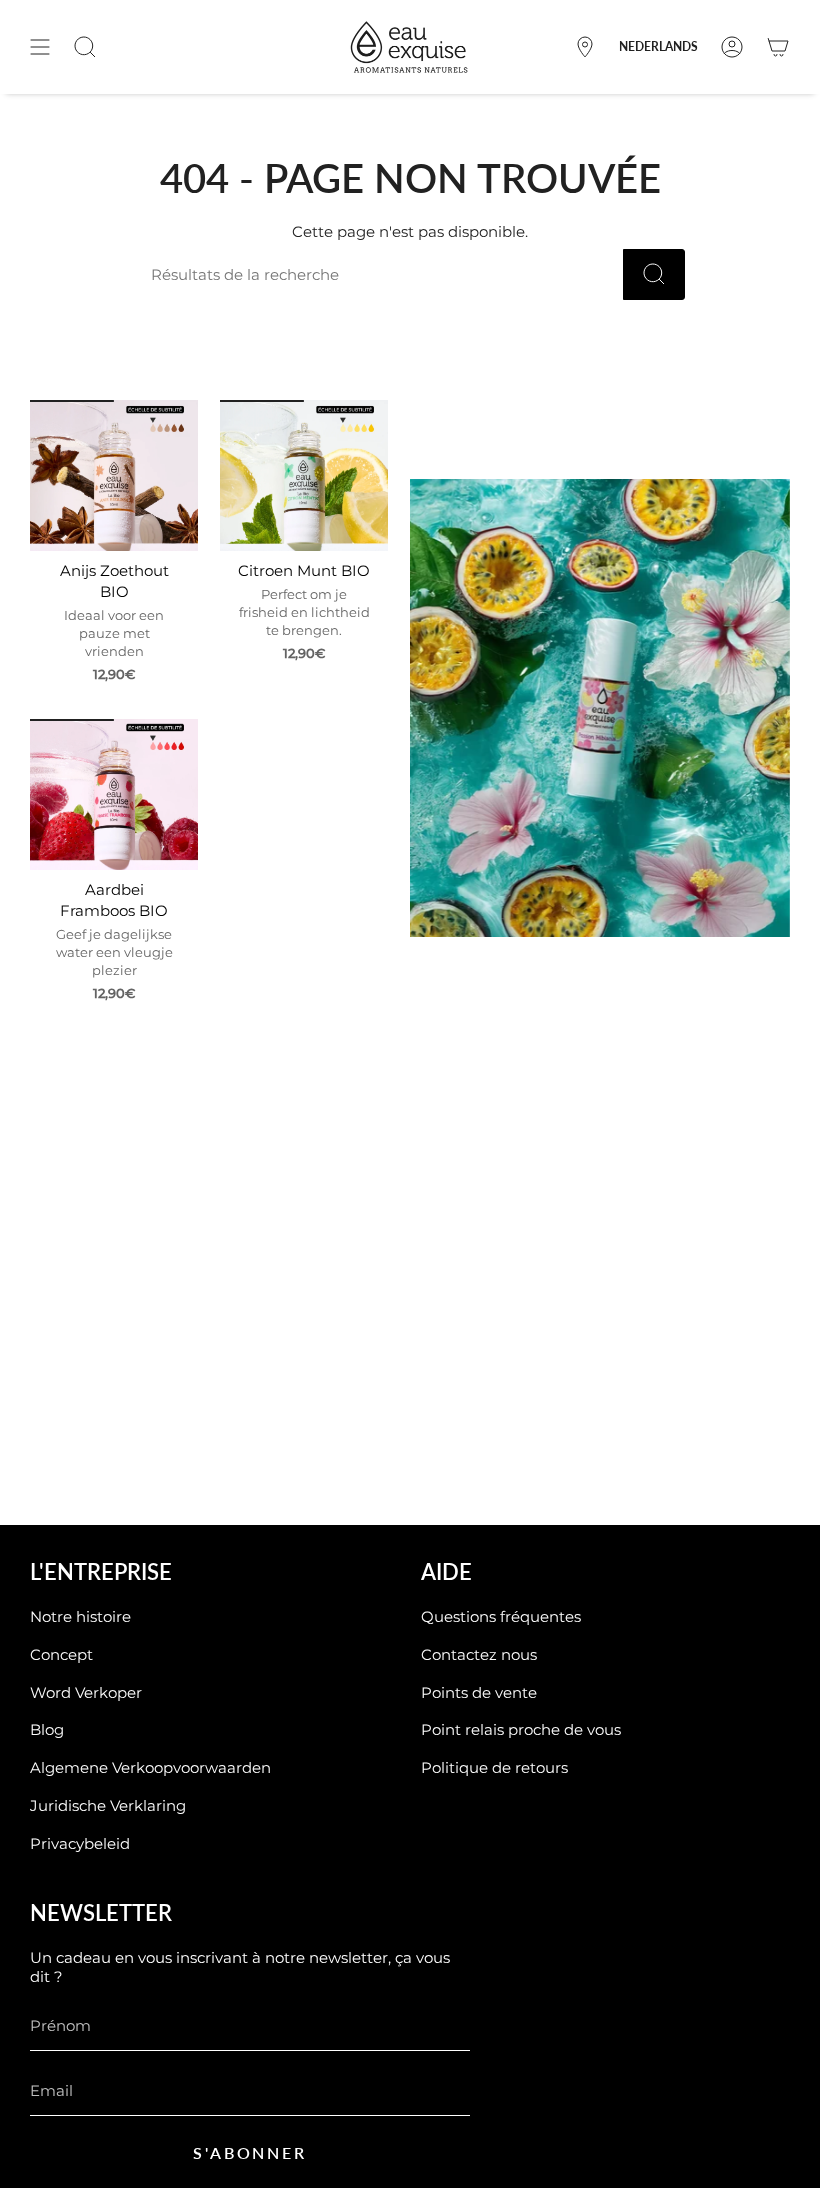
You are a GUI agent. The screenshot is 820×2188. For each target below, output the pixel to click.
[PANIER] (778, 47)
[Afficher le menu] (40, 47)
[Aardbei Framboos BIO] (114, 794)
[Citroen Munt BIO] (304, 475)
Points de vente (479, 1692)
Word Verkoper (86, 1692)
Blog (47, 1729)
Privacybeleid (80, 1843)
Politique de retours (494, 1767)
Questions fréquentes (501, 1616)
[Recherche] (654, 274)
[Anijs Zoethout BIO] (114, 475)
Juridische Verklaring (108, 1805)
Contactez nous (479, 1654)
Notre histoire (80, 1616)
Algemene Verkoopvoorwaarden (150, 1767)
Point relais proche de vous (521, 1729)
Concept (61, 1654)
